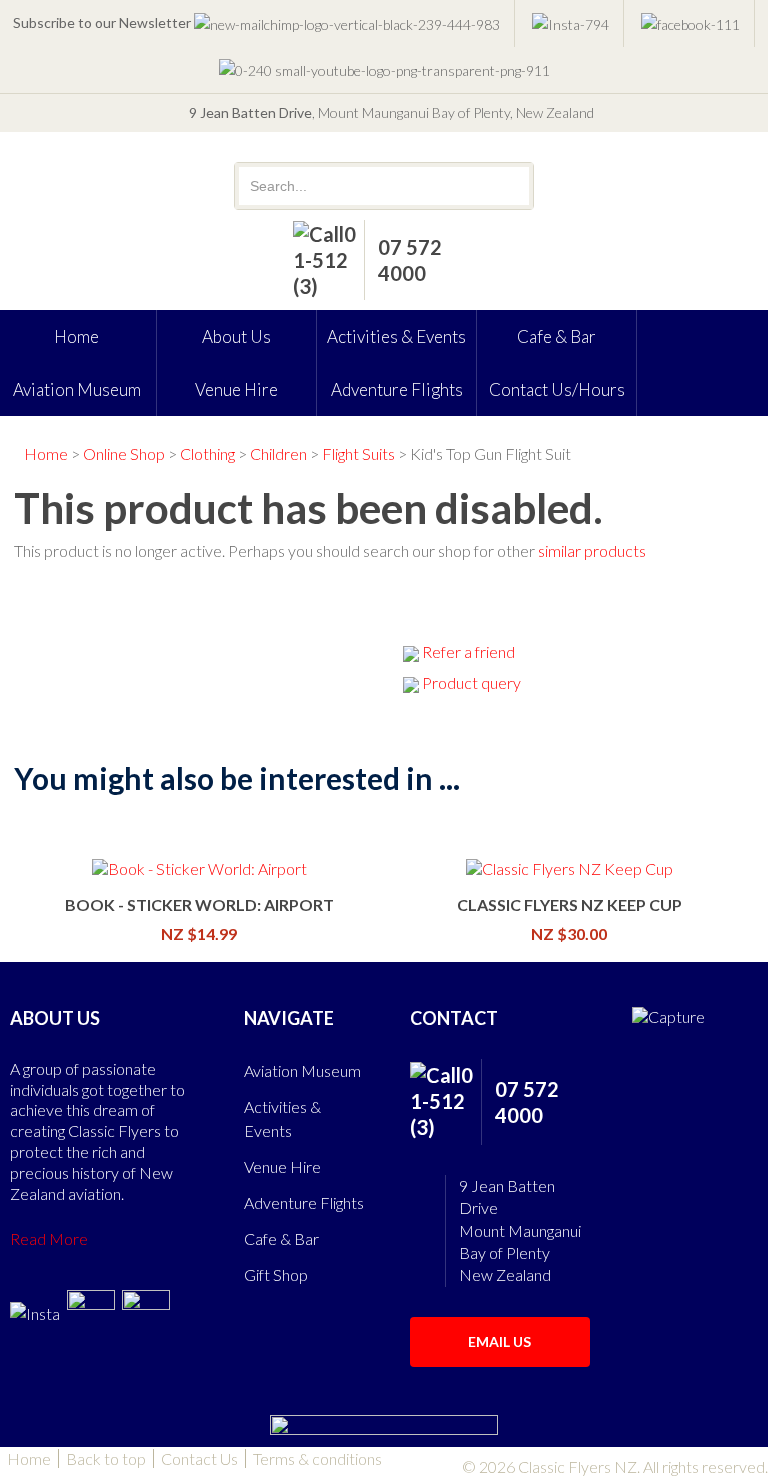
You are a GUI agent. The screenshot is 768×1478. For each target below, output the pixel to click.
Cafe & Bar (556, 336)
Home (46, 453)
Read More (49, 1238)
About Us (236, 336)
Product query (471, 682)
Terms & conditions (317, 1458)
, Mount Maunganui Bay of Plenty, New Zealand (391, 112)
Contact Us (199, 1458)
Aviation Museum (302, 1070)
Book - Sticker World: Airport (199, 904)
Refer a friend (468, 651)
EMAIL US (499, 1341)
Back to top (106, 1458)
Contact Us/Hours (557, 389)
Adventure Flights (397, 389)
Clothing (207, 453)
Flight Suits (358, 453)
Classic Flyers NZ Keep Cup (569, 904)
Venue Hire (236, 389)
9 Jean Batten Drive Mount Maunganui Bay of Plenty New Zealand (520, 1230)
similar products (592, 550)
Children (278, 453)
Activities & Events (396, 336)
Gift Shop (276, 1274)
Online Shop (124, 453)
